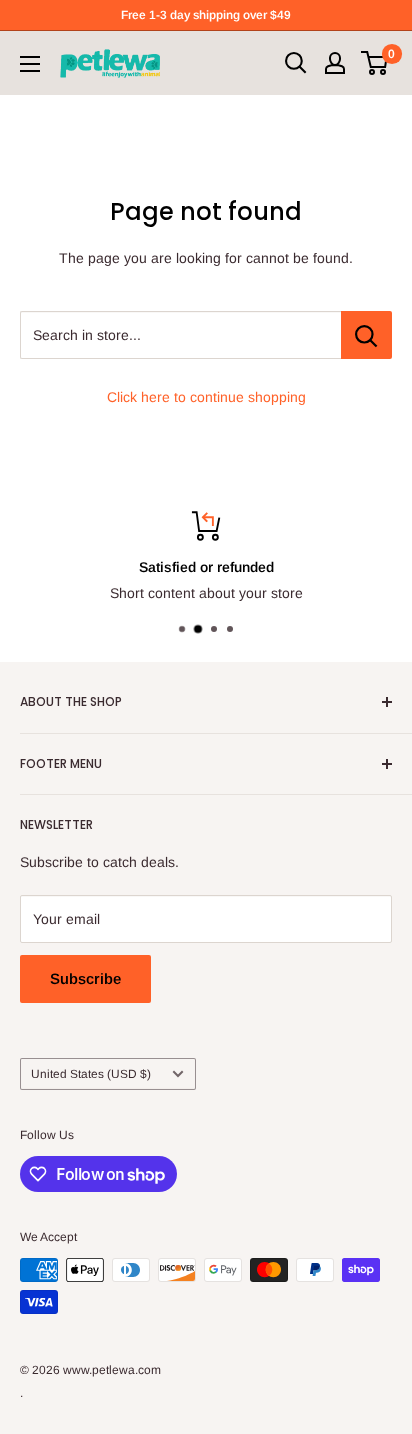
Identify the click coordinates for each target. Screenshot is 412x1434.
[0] (375, 63)
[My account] (335, 63)
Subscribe (85, 978)
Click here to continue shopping (206, 397)
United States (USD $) (91, 1074)
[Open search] (296, 63)
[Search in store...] (366, 335)
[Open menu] (30, 64)
